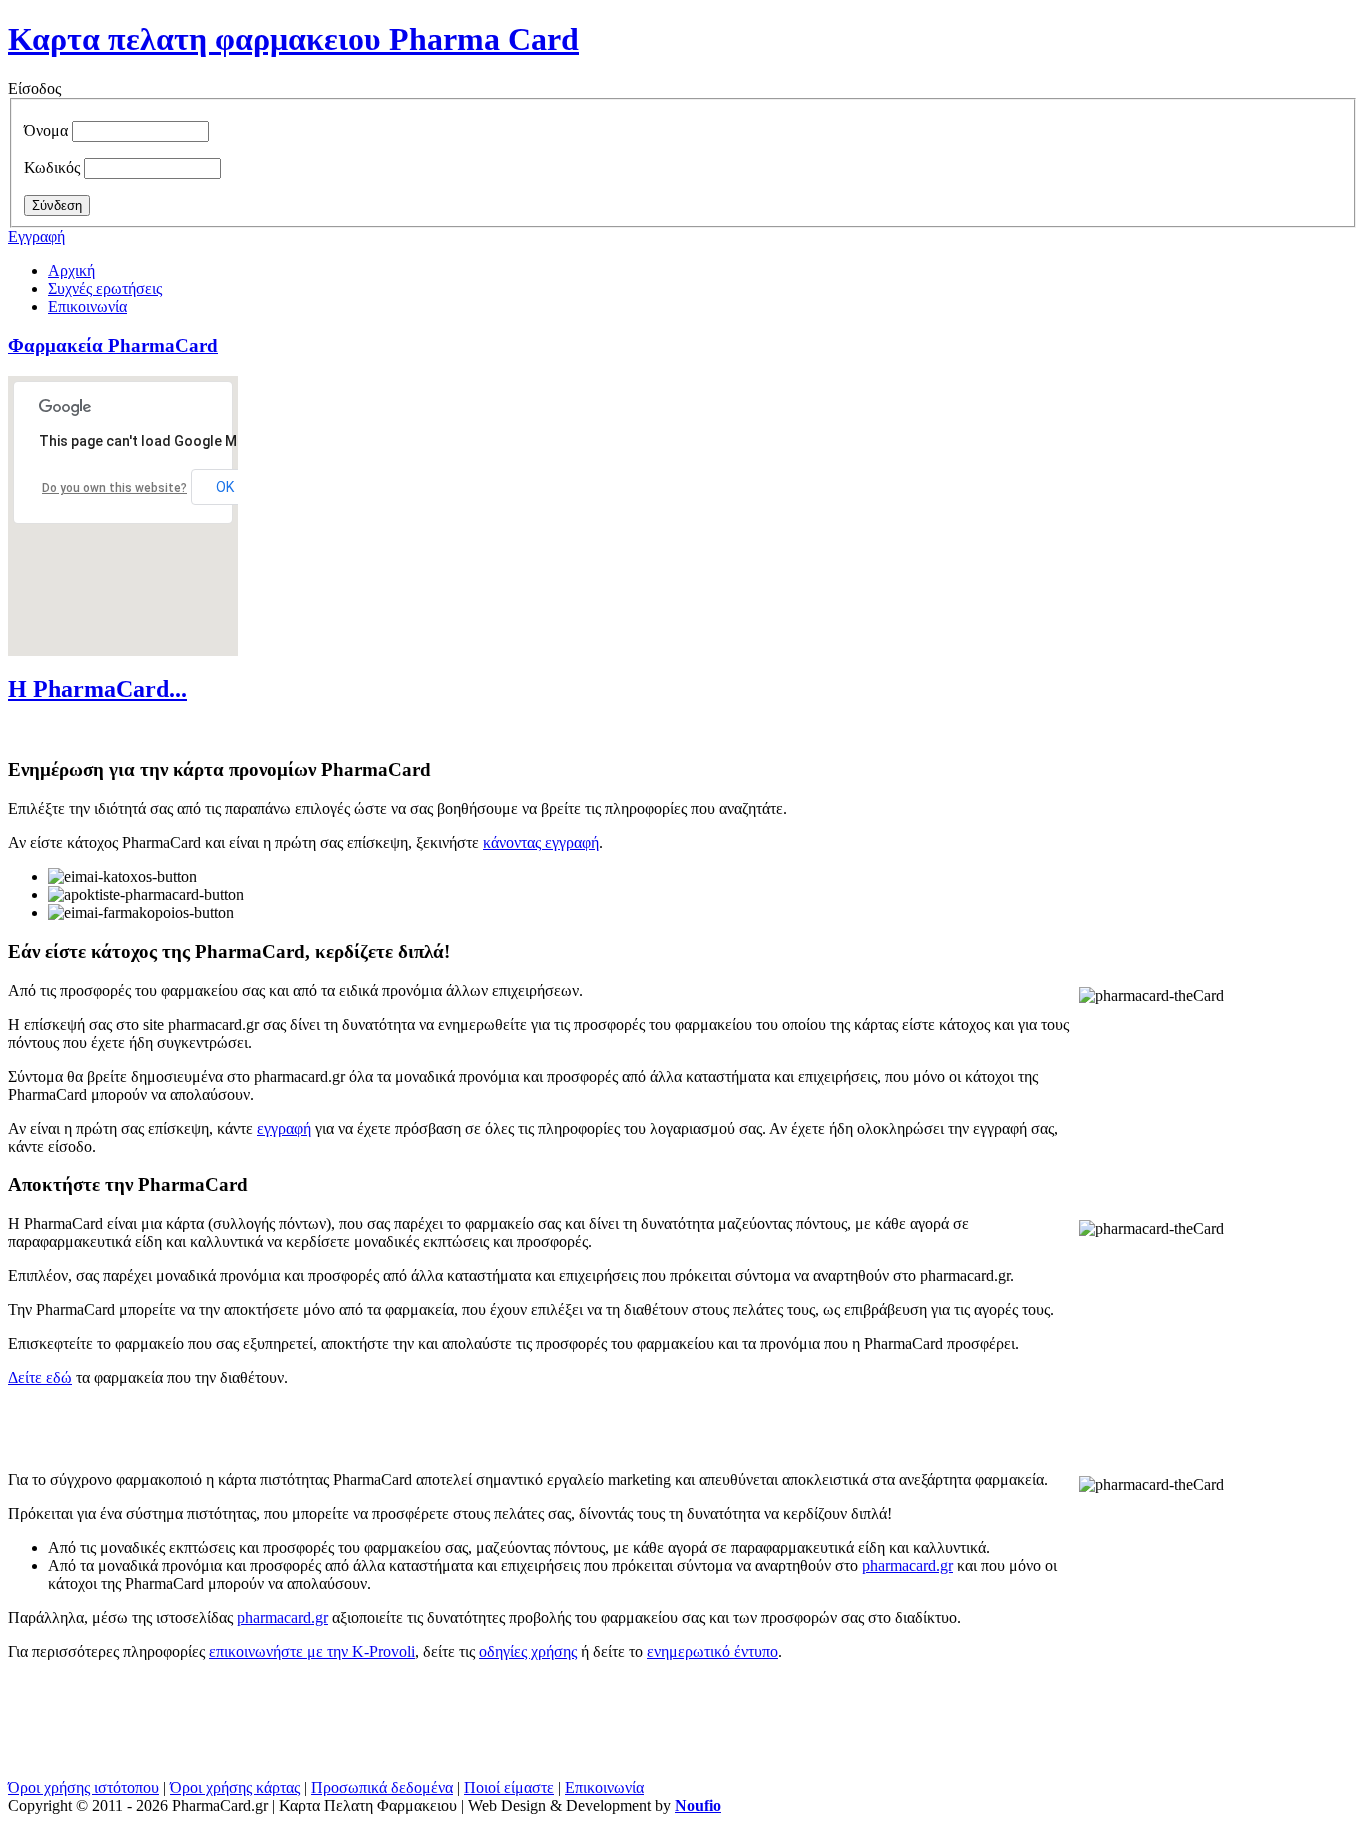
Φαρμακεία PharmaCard (113, 345)
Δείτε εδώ (40, 1377)
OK (225, 487)
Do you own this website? (114, 488)
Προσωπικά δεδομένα (382, 1787)
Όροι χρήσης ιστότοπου (83, 1787)
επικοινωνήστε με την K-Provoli (312, 1651)
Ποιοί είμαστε (509, 1787)
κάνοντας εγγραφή (541, 842)
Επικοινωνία (87, 306)
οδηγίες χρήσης (528, 1651)
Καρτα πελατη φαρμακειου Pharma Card (293, 39)
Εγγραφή (36, 236)
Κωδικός (52, 167)
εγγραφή (284, 1128)
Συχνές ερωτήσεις (105, 288)
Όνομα (46, 130)
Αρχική (71, 270)
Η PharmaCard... (97, 689)
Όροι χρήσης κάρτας (235, 1787)
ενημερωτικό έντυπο (712, 1651)
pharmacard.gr (907, 1565)
